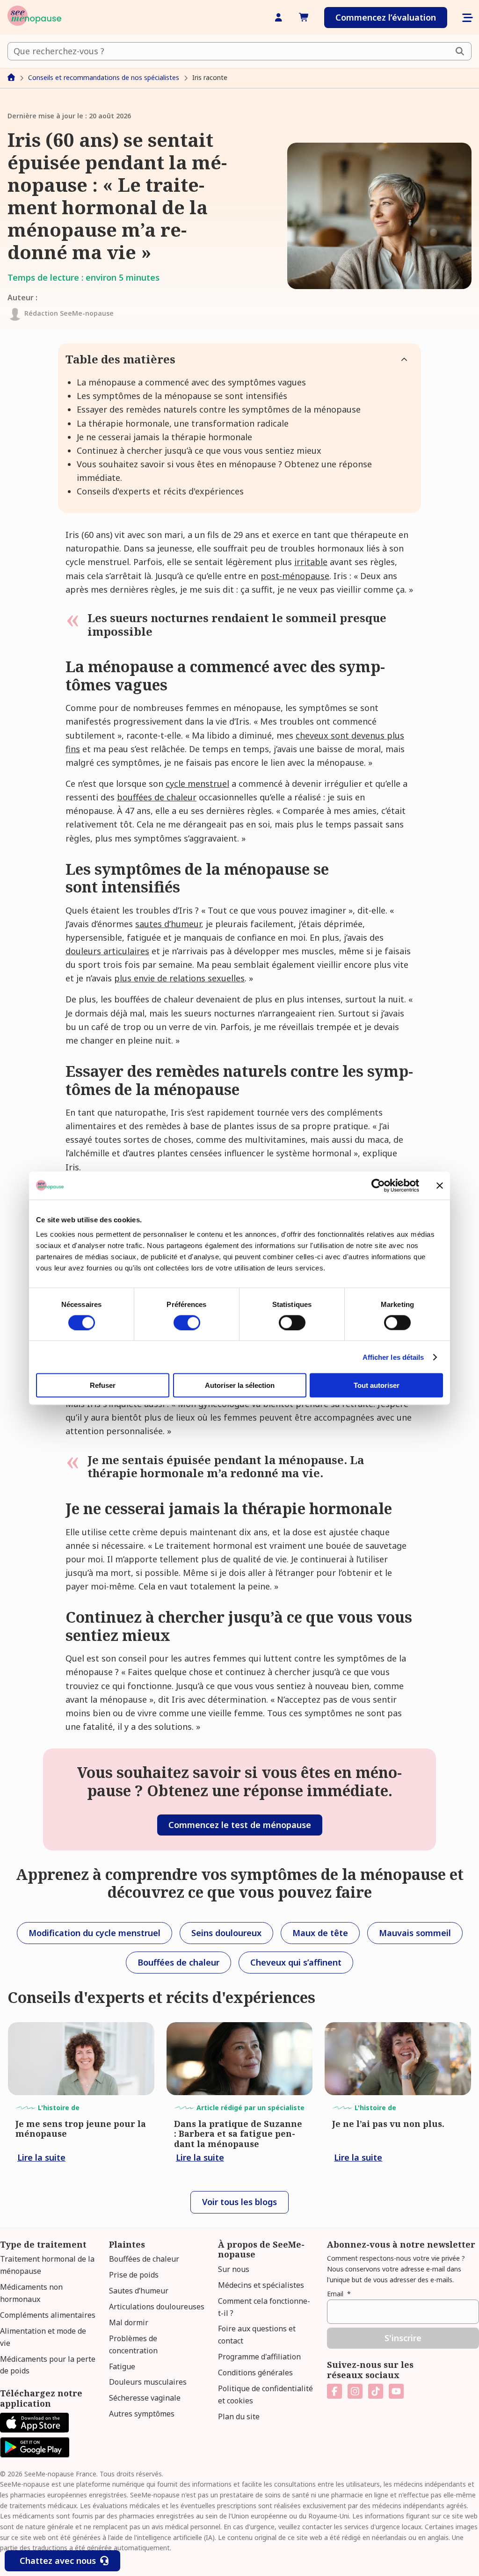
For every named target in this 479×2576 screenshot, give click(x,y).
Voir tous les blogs (239, 2202)
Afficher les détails (393, 1357)
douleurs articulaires (107, 951)
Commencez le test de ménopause (240, 1825)
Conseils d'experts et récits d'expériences (160, 491)
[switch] (187, 1322)
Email (339, 2294)
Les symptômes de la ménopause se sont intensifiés (182, 396)
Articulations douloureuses (157, 2307)
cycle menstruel (197, 784)
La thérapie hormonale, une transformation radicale (183, 423)
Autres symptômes (142, 2414)
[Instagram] (355, 2391)
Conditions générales (255, 2373)
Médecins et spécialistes (261, 2285)
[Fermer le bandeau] (440, 1185)
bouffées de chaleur (157, 797)
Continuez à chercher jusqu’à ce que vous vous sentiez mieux (199, 450)
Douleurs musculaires (148, 2382)
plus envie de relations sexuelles (179, 978)
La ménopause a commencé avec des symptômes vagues (191, 382)
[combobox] (239, 51)
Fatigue (122, 2366)
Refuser (103, 1385)
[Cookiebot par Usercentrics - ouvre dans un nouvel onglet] (378, 1185)
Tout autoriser (377, 1385)
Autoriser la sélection (240, 1385)
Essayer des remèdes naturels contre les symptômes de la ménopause (219, 409)
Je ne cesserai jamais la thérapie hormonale (164, 437)
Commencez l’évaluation (386, 17)
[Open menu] (467, 18)
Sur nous (234, 2269)
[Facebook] (334, 2391)
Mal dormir (129, 2322)
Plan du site (239, 2416)
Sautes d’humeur (139, 2291)
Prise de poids (134, 2275)
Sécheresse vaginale (145, 2398)
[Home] (34, 18)
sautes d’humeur (168, 924)
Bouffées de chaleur (144, 2259)
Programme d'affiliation (259, 2357)
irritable (311, 562)
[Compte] (279, 18)
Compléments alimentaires (48, 2315)
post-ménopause (295, 576)
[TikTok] (376, 2391)
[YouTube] (396, 2391)
